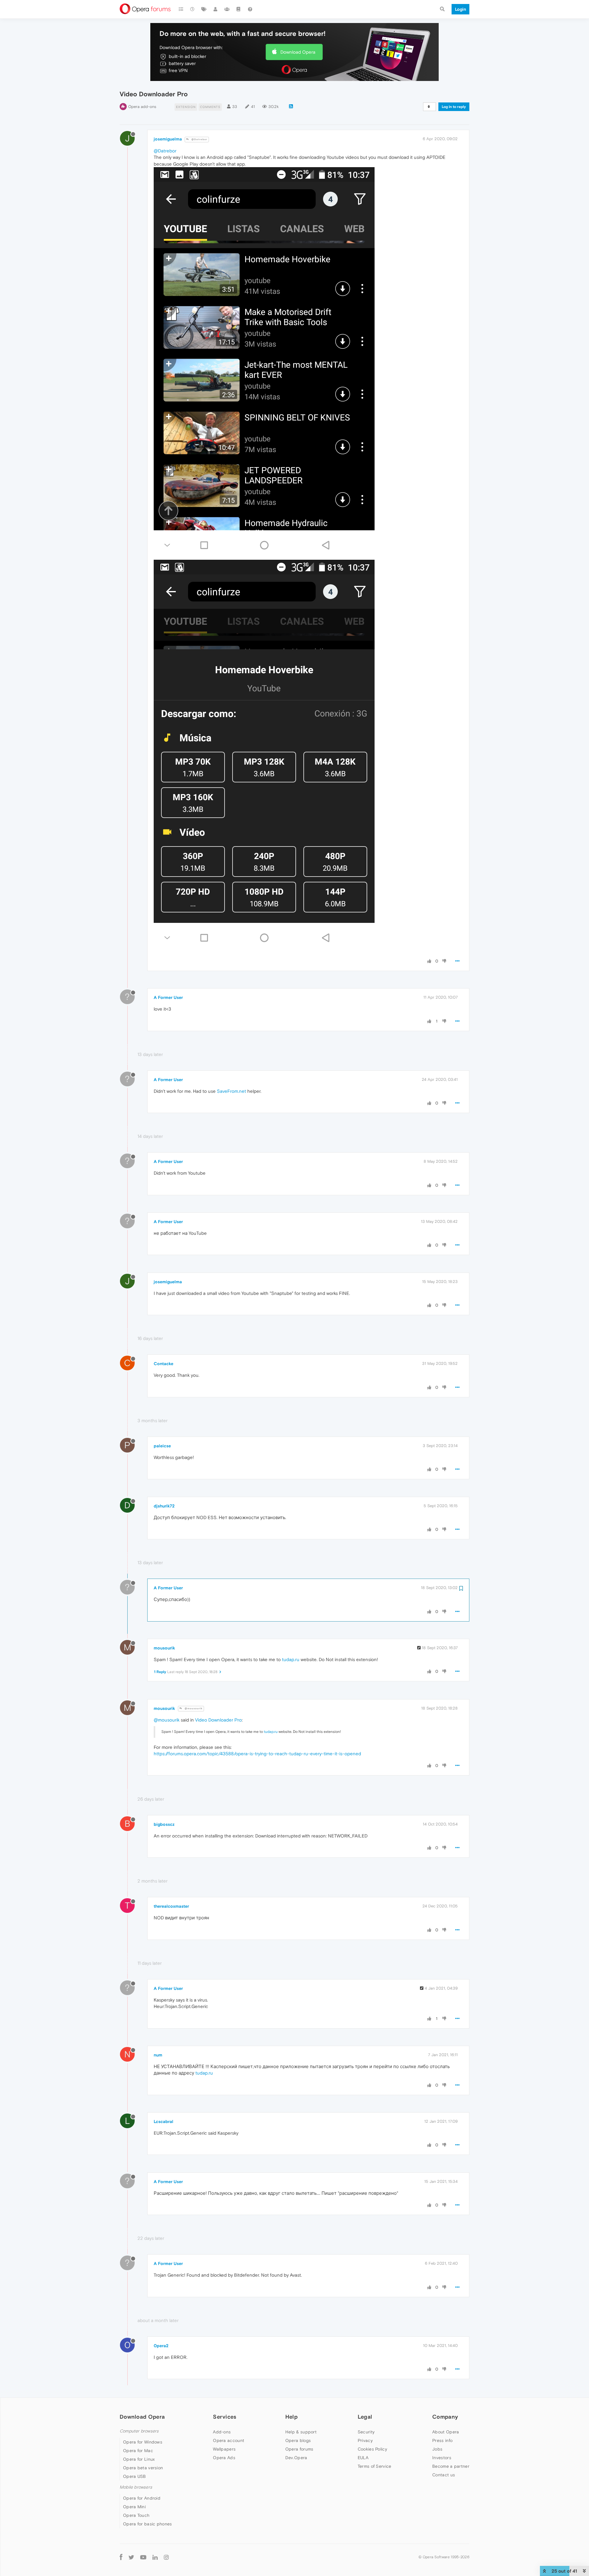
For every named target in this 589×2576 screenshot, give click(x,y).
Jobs (437, 2449)
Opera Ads (224, 2458)
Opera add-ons (142, 107)
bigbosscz (164, 1824)
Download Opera (298, 52)
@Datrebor (199, 139)
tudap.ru (291, 1659)
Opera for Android (142, 2498)
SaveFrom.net (231, 1091)
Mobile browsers (136, 2487)
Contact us (444, 2475)
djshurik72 (164, 1506)
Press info (442, 2440)
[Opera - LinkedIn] (155, 2557)
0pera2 (161, 2346)
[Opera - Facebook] (121, 2557)
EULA (363, 2458)
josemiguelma (168, 139)
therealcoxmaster (171, 1906)
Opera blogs (298, 2440)
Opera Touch (136, 2515)
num (158, 2055)
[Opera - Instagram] (166, 2557)
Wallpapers (224, 2449)
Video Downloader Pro (218, 1720)
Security (366, 2432)
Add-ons (222, 2432)
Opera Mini (134, 2507)
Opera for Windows (143, 2442)
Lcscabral (164, 2121)
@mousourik (193, 1708)
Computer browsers (139, 2431)
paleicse (162, 1446)
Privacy (365, 2440)
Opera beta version (143, 2468)
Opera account (229, 2440)
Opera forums (299, 2449)
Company (445, 2417)
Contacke (164, 1364)
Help (291, 2417)
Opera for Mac (138, 2451)
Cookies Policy (372, 2449)
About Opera (446, 2432)
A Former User (168, 997)
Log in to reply (454, 107)
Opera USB (135, 2476)
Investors (442, 2458)
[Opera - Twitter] (131, 2557)
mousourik (164, 1648)
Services (225, 2417)
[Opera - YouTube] (143, 2557)
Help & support (301, 2432)
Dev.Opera (296, 2458)
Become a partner (451, 2466)
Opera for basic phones (148, 2524)
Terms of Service (375, 2466)
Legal (365, 2417)
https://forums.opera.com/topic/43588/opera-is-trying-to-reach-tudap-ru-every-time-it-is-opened (257, 1754)
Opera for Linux (139, 2459)
